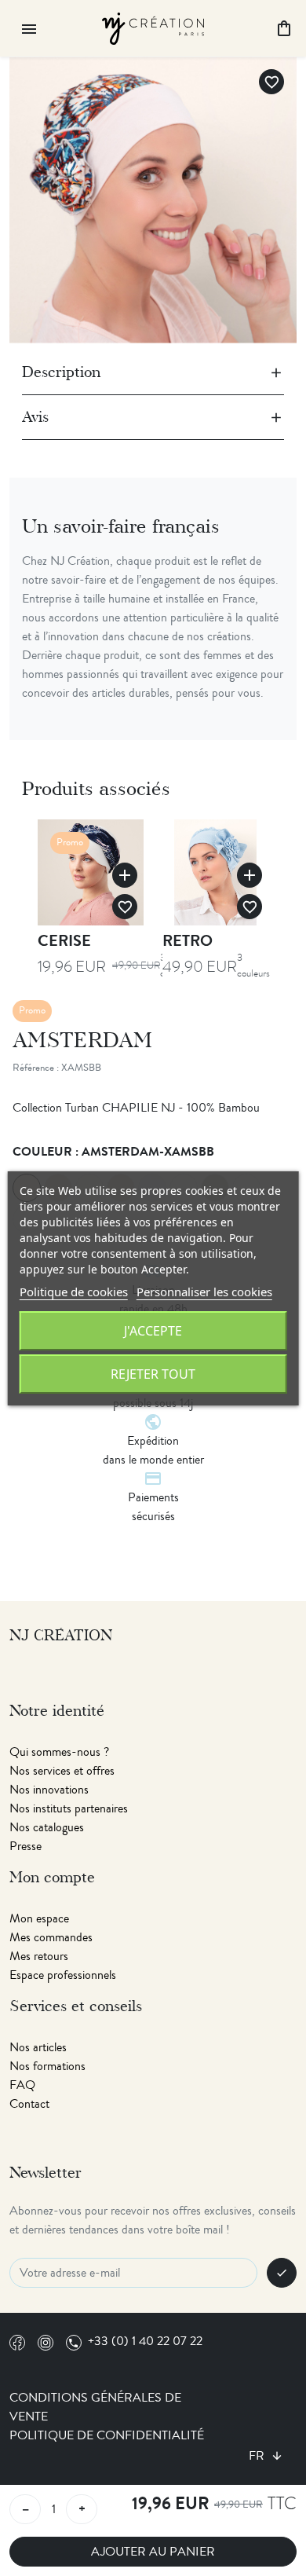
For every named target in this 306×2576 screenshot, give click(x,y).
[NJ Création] (153, 26)
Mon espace (39, 1918)
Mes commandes (51, 1937)
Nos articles (38, 2047)
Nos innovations (49, 1790)
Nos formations (47, 2066)
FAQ (22, 2085)
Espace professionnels (63, 1975)
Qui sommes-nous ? (59, 1752)
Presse (25, 1846)
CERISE (64, 941)
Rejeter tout (153, 1374)
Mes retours (39, 1956)
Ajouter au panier (153, 2552)
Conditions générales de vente (95, 2407)
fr (258, 2456)
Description (61, 372)
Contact (29, 2104)
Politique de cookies (74, 1292)
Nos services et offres (62, 1771)
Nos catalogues (47, 1827)
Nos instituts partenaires (69, 1808)
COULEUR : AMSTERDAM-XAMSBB (113, 1151)
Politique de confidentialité (107, 2435)
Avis (35, 417)
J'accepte (153, 1331)
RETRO (188, 941)
